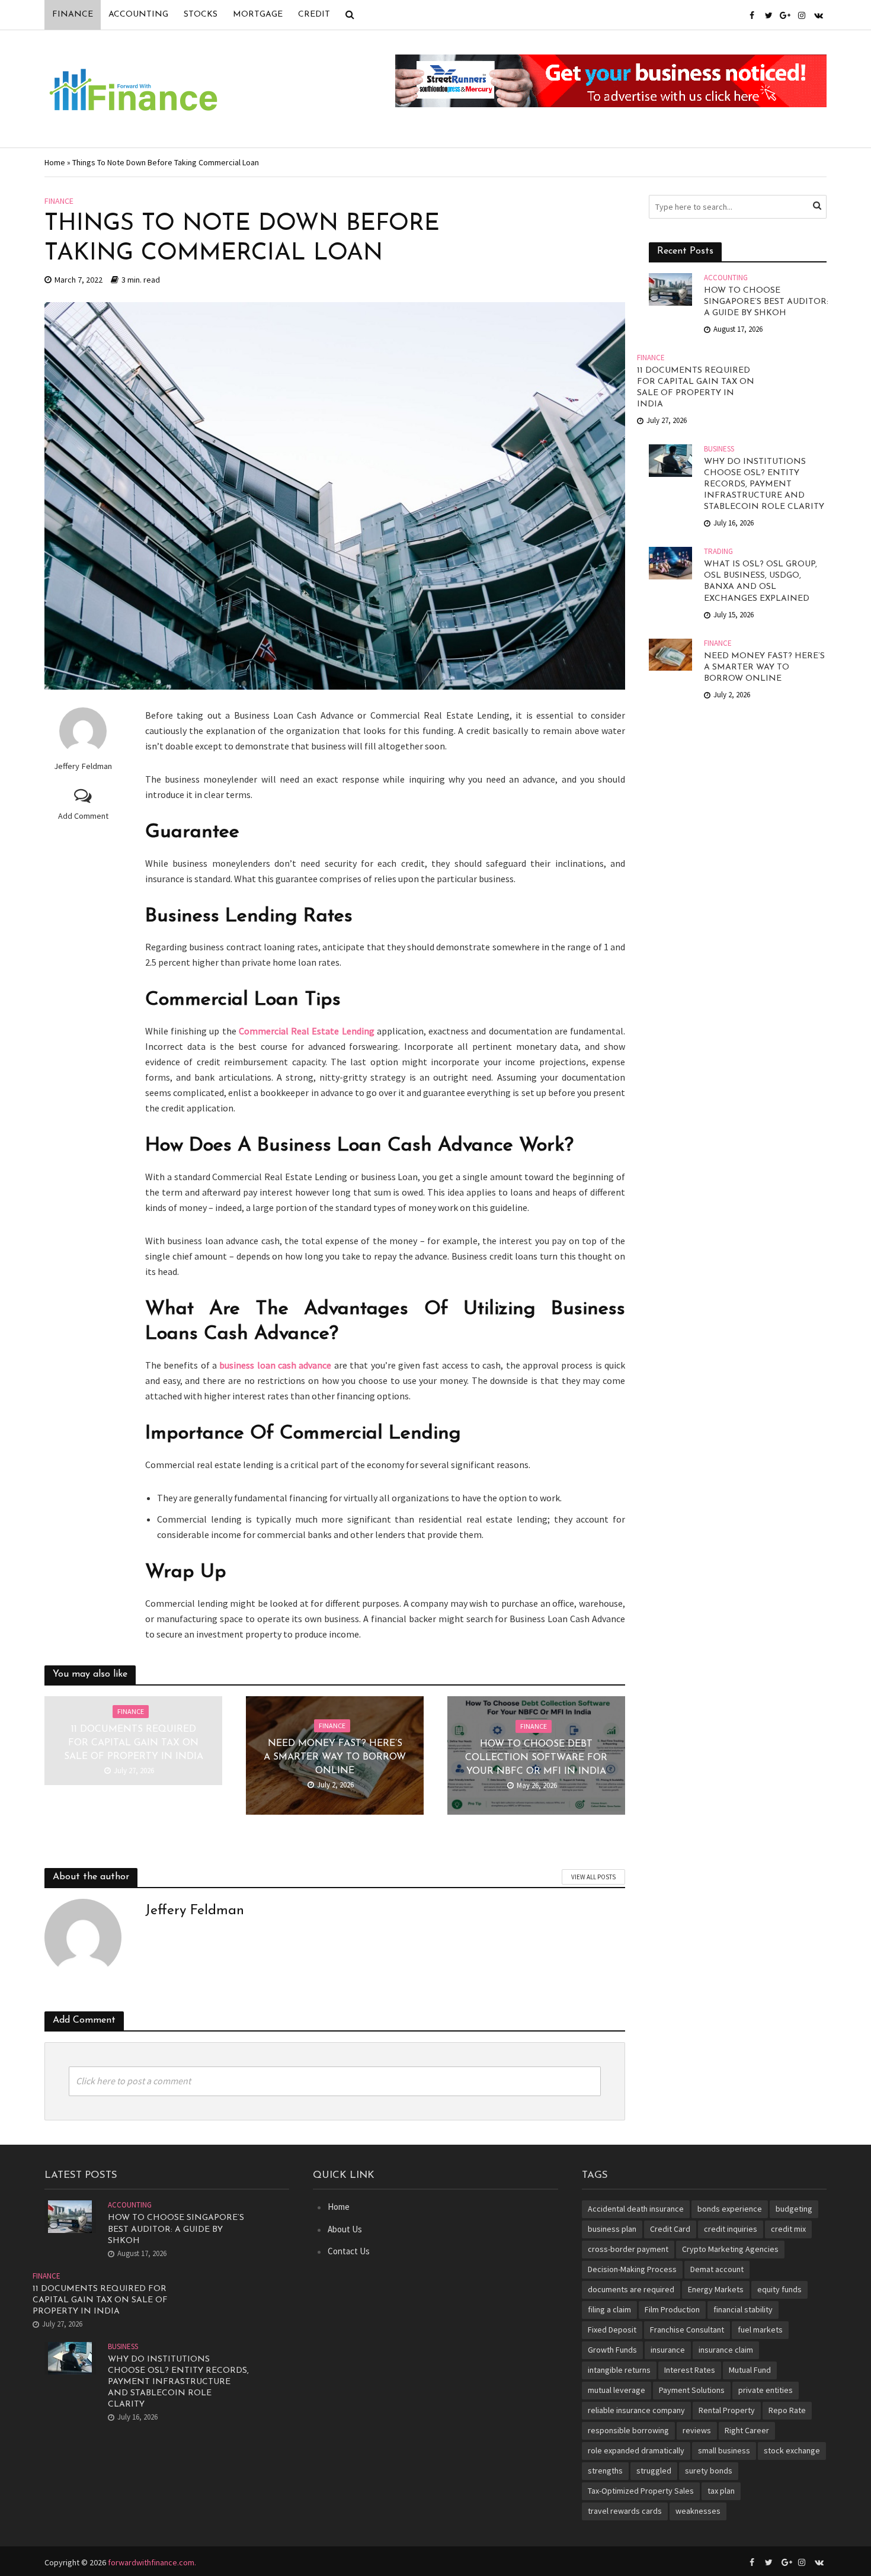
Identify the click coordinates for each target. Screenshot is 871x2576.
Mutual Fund (750, 2370)
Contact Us (349, 2251)
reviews (697, 2430)
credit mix (788, 2229)
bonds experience (730, 2209)
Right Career (747, 2430)
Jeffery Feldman (83, 766)
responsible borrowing (628, 2430)
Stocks (201, 15)
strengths (605, 2471)
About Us (345, 2229)
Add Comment (83, 816)
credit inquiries (731, 2229)
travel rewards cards (625, 2511)
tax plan (721, 2491)
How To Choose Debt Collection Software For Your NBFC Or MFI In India (536, 1758)
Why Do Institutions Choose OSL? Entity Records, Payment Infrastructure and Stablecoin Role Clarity (764, 484)
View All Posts (593, 1877)
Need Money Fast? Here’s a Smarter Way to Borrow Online (335, 1757)
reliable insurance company (636, 2410)
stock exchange (792, 2450)
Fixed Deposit (612, 2330)
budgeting (794, 2209)
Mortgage (258, 15)
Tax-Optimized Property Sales (641, 2491)
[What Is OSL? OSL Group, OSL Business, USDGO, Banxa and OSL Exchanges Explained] (670, 562)
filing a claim (609, 2309)
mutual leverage (617, 2390)
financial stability (743, 2309)
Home (55, 162)
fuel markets (760, 2330)
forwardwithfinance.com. (152, 2562)
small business (724, 2450)
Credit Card (670, 2229)
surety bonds (709, 2471)
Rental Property (727, 2410)
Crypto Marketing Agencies (730, 2249)
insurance (668, 2350)
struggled (654, 2471)
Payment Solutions (692, 2390)
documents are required (631, 2289)
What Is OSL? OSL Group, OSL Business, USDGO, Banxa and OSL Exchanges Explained (760, 581)
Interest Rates (690, 2370)
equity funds (779, 2289)
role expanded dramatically (636, 2450)
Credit (314, 15)
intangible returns (619, 2370)
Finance (73, 15)
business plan (612, 2229)
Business (719, 449)
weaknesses (698, 2511)
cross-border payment (628, 2249)
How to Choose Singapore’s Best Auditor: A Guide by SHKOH (766, 302)
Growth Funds (612, 2350)
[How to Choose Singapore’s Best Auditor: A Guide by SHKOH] (670, 288)
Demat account (717, 2269)
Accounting (138, 15)
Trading (718, 552)
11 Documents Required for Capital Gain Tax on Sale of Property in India (134, 1743)
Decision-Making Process (632, 2269)
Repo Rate (787, 2410)
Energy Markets (716, 2289)
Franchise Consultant (687, 2330)
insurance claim (726, 2350)
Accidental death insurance (636, 2209)
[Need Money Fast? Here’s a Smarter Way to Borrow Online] (670, 653)
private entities (766, 2390)
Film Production (672, 2309)
